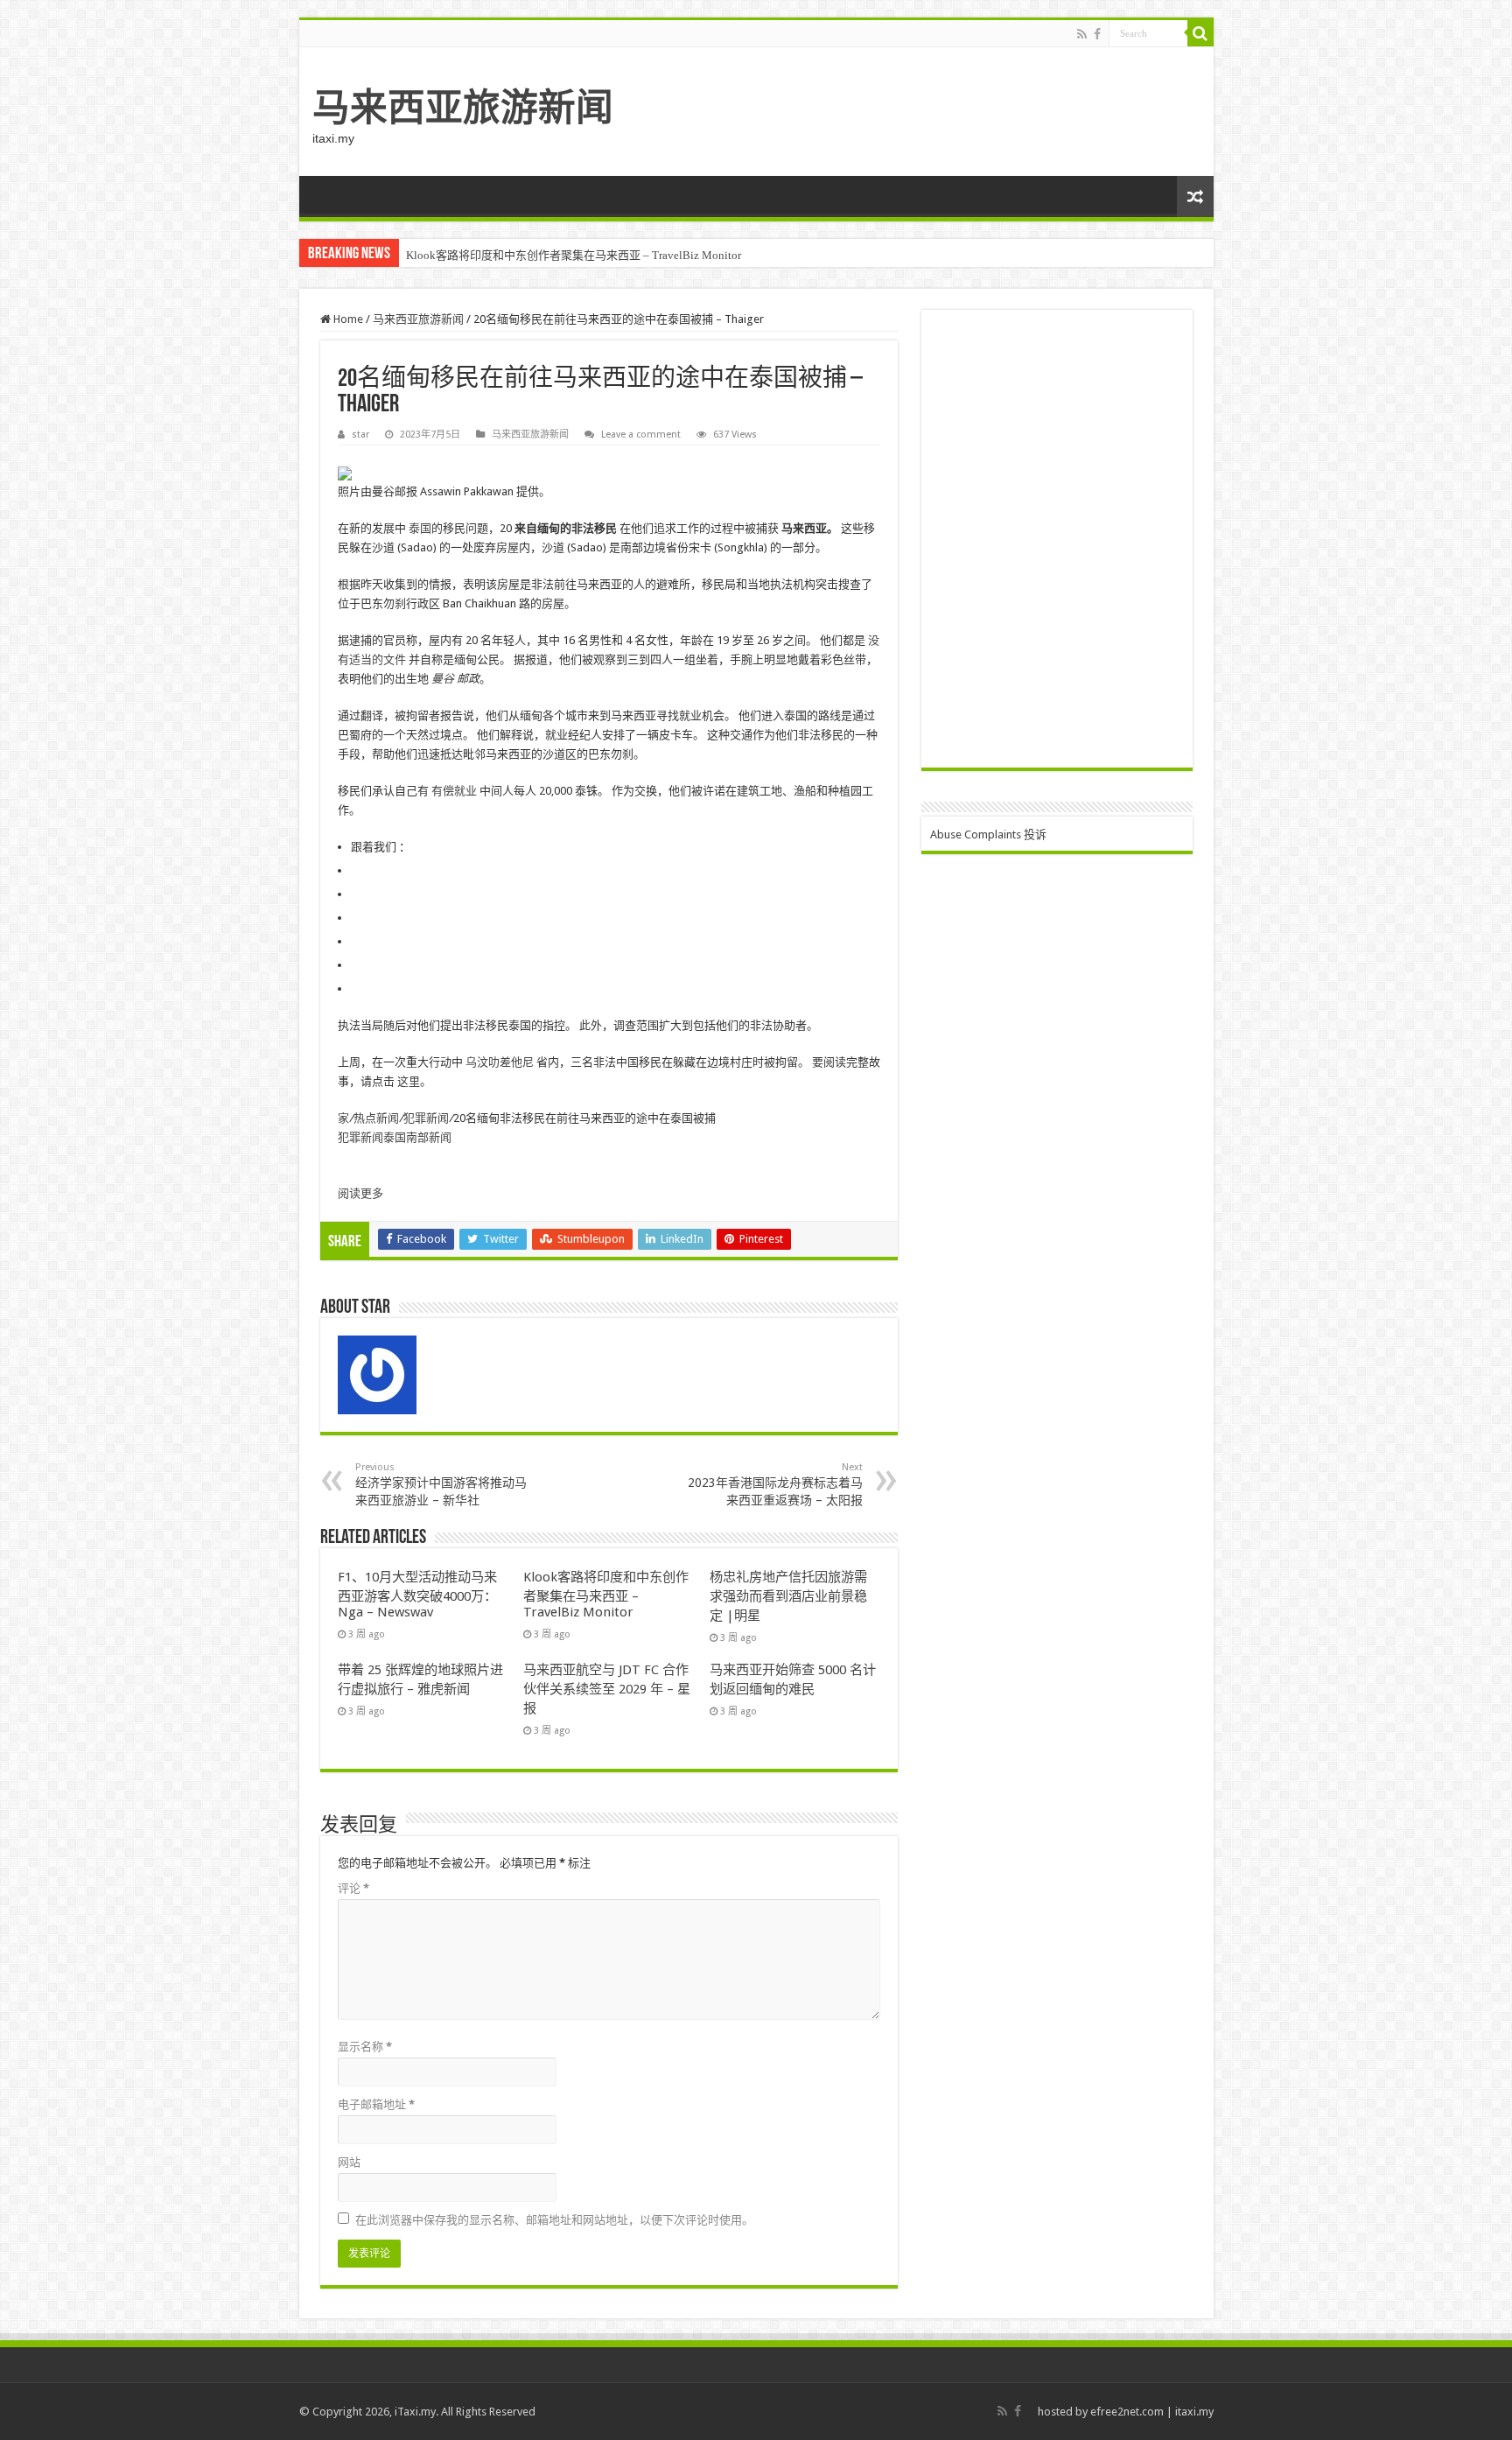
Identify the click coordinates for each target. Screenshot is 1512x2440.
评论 (353, 1888)
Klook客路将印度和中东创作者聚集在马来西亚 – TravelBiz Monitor (574, 255)
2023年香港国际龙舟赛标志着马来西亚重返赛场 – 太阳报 (775, 1484)
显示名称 (365, 2047)
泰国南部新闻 (417, 1137)
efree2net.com (1127, 2412)
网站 (349, 2162)
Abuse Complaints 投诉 (988, 834)
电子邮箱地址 (376, 2104)
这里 (409, 1081)
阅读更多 (360, 1193)
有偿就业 (454, 791)
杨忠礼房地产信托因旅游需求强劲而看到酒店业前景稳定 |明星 (788, 1596)
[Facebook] (1097, 34)
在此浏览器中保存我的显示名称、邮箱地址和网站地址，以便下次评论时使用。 (554, 2220)
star (360, 435)
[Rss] (1082, 34)
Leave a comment (641, 435)
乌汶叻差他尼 (500, 1062)
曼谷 (443, 679)
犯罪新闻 (426, 1118)
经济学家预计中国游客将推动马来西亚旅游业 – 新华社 (441, 1484)
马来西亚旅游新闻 (463, 108)
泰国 (420, 528)
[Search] (1200, 33)
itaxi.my (1194, 2412)
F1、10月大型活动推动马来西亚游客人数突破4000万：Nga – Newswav (417, 1595)
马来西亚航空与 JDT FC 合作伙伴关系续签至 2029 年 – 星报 (607, 1689)
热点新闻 (376, 1118)
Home (347, 319)
